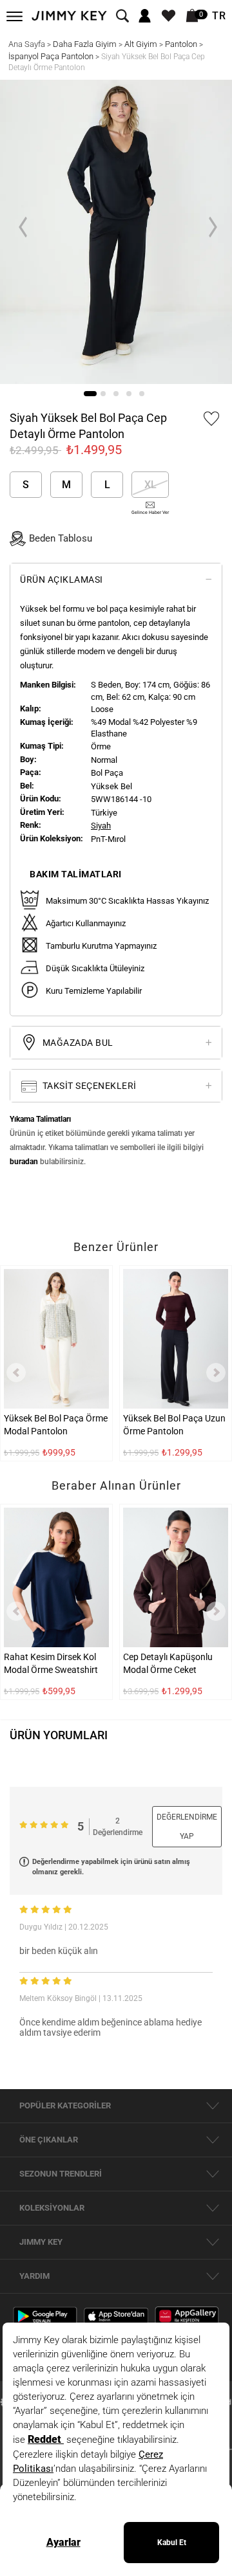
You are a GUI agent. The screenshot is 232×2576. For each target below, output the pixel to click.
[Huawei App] (187, 2316)
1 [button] (90, 394)
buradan (24, 1162)
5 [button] (142, 394)
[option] (116, 232)
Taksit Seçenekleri (88, 1086)
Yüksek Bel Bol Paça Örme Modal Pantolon (56, 1425)
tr (219, 16)
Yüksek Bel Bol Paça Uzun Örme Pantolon (174, 1425)
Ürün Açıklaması (62, 580)
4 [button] (129, 394)
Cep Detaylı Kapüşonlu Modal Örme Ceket (168, 1663)
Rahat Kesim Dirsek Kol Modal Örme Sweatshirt (51, 1663)
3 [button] (116, 394)
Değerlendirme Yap (187, 1827)
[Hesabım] (145, 16)
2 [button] (103, 394)
